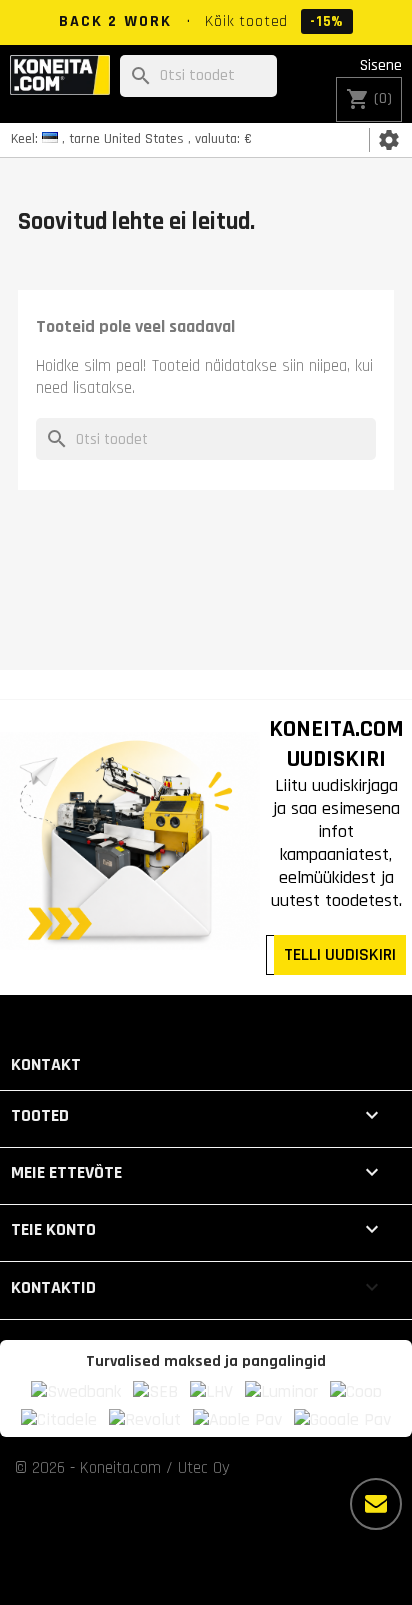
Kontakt (46, 1064)
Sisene (381, 65)
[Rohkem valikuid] (376, 1504)
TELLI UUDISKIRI (340, 954)
